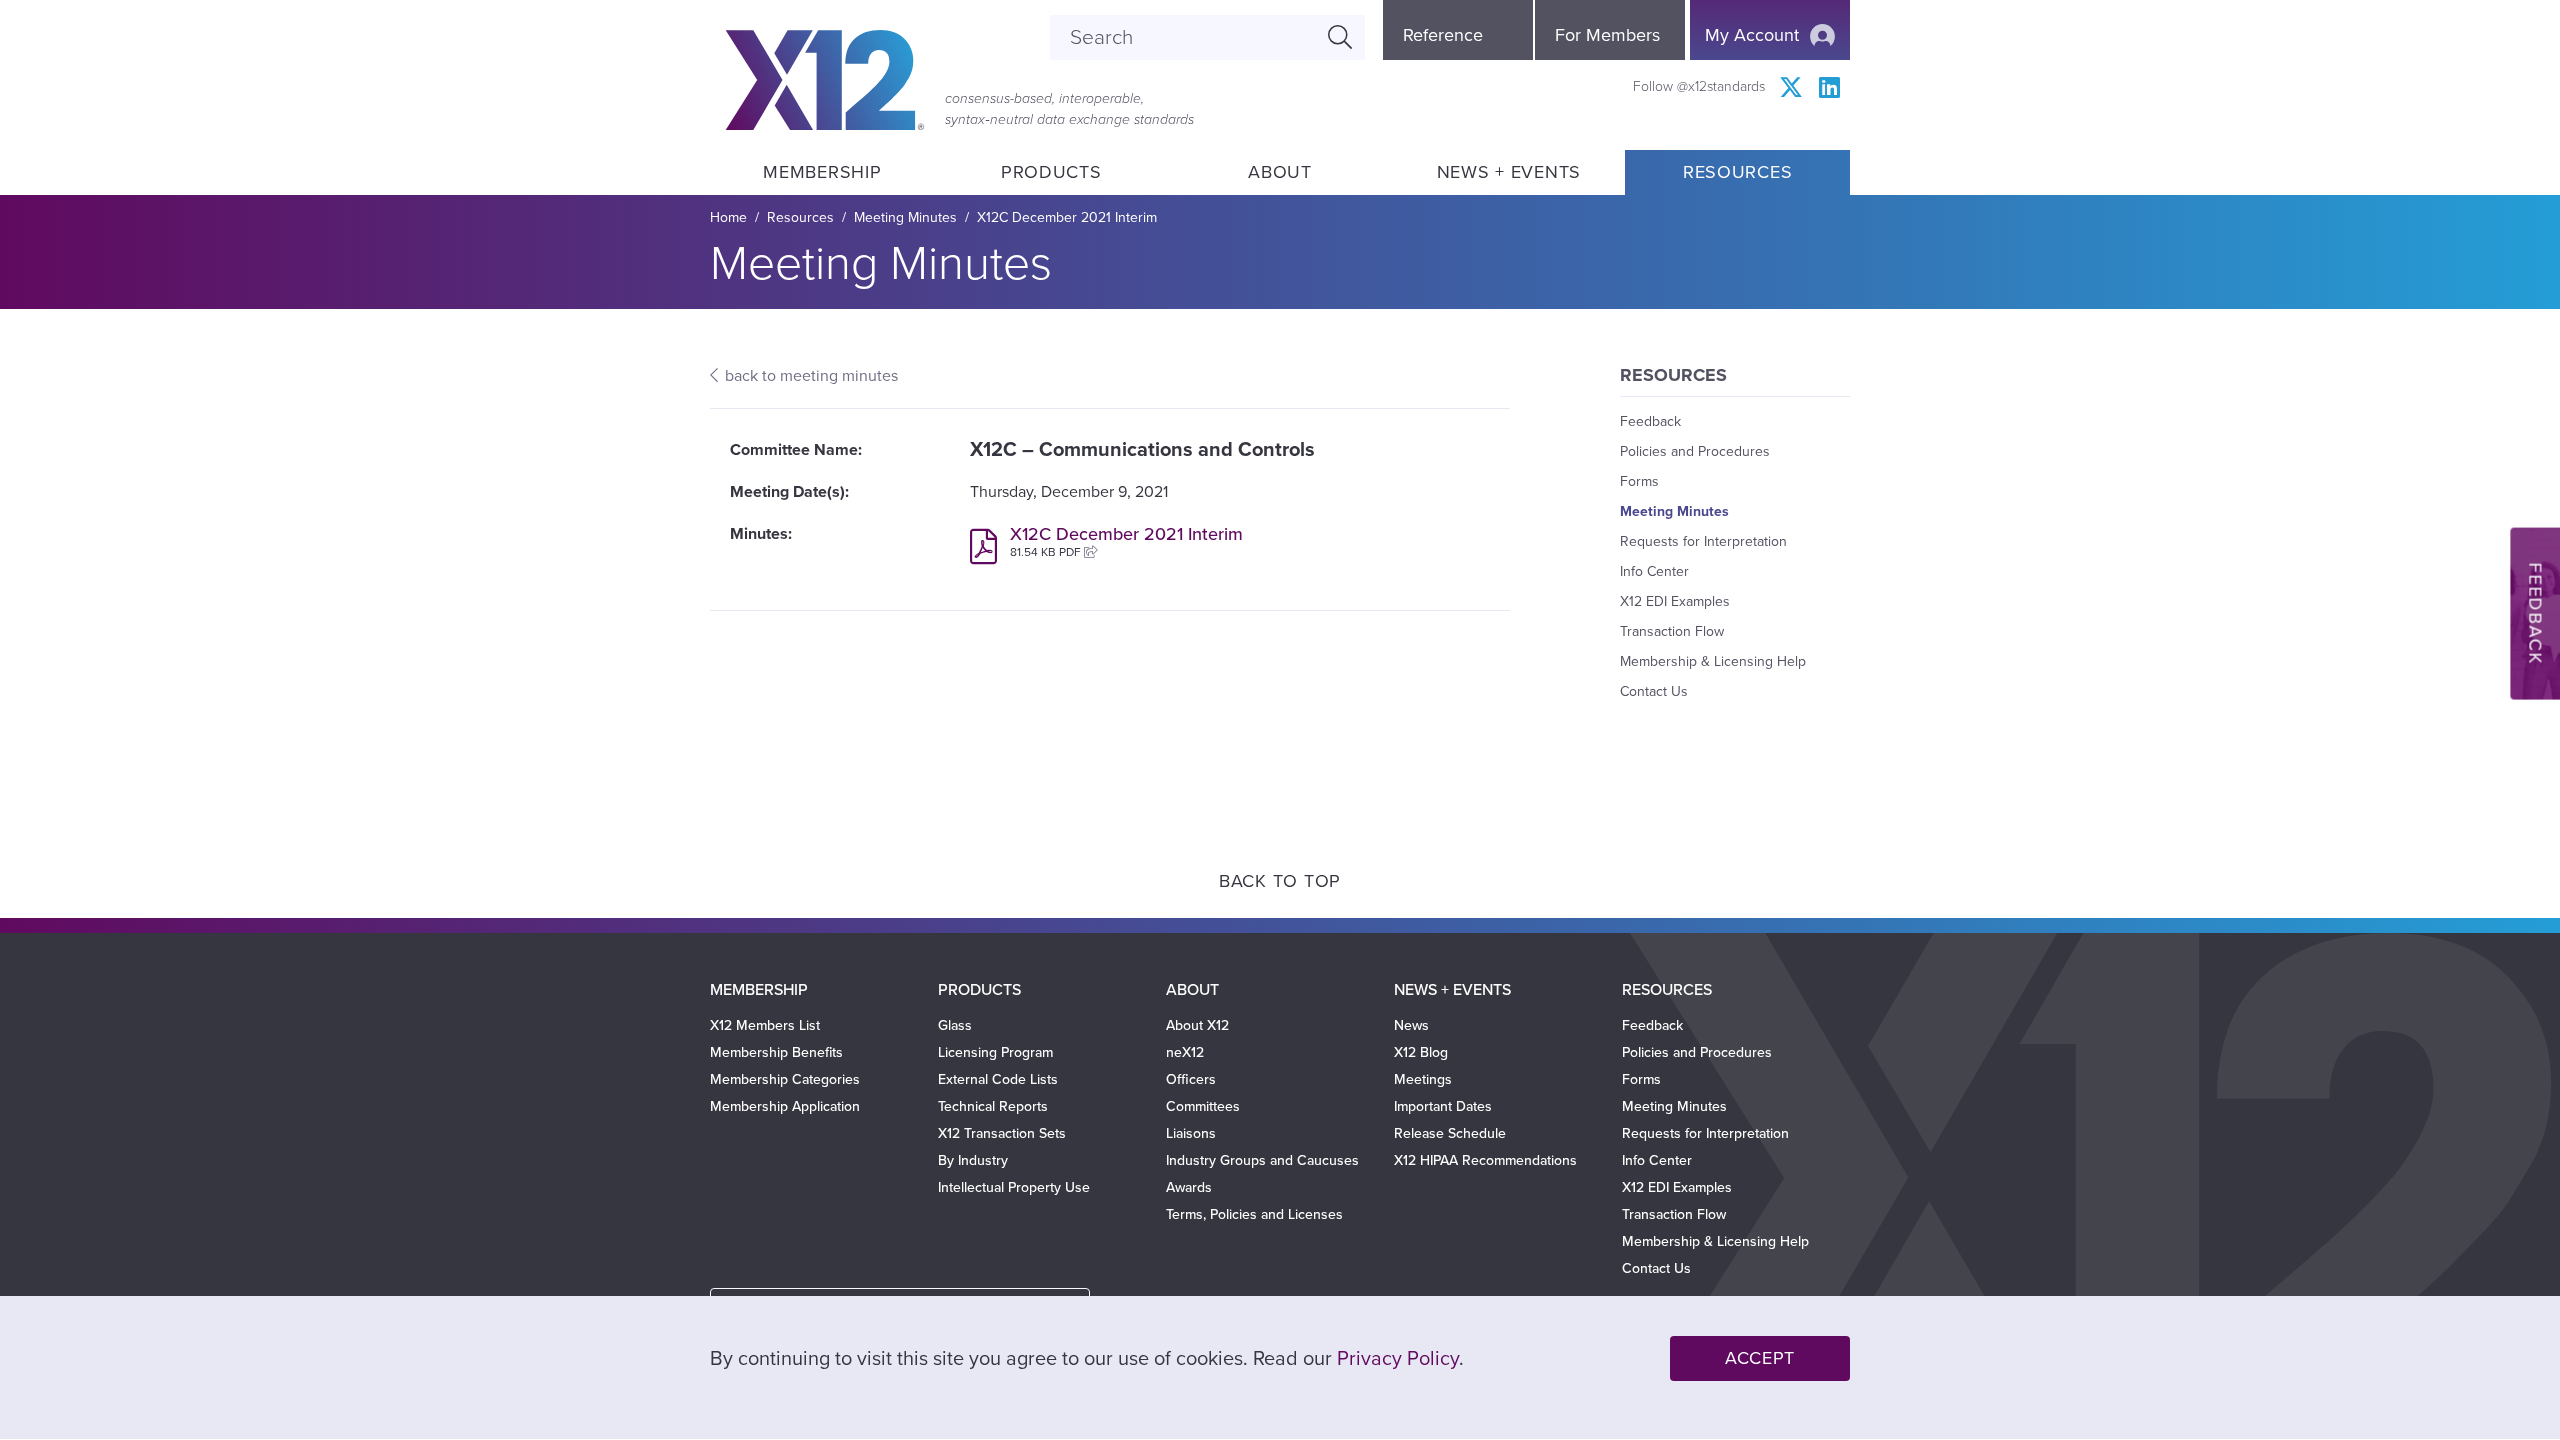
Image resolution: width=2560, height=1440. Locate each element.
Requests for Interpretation (1703, 541)
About (1280, 172)
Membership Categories (785, 1079)
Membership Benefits (776, 1052)
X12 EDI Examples (1675, 601)
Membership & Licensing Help (1713, 661)
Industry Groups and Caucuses (1262, 1160)
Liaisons (1191, 1133)
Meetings (1423, 1079)
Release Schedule (1450, 1133)
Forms (1639, 481)
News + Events (1509, 172)
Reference (1443, 35)
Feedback (1650, 421)
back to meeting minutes (811, 376)
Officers (1191, 1079)
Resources (1737, 172)
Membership (822, 172)
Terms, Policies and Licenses (1254, 1214)
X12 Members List (765, 1025)
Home (728, 217)
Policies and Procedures (1695, 451)
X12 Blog (1421, 1052)
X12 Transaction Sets (1002, 1133)
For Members (1607, 35)
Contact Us (1654, 691)
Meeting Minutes (905, 217)
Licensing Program (995, 1052)
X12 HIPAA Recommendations (1485, 1160)
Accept (1760, 1358)
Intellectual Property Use (1014, 1187)
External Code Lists (998, 1079)
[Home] (825, 80)
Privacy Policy (1398, 1359)
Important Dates (1443, 1106)
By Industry (973, 1160)
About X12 (1197, 1025)
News (1411, 1025)
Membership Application (785, 1106)
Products (1051, 172)
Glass (955, 1025)
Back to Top (1280, 881)
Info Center (1654, 571)
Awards (1189, 1187)
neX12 (1185, 1052)
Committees (1203, 1106)
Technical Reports (993, 1106)
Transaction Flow (1672, 631)
